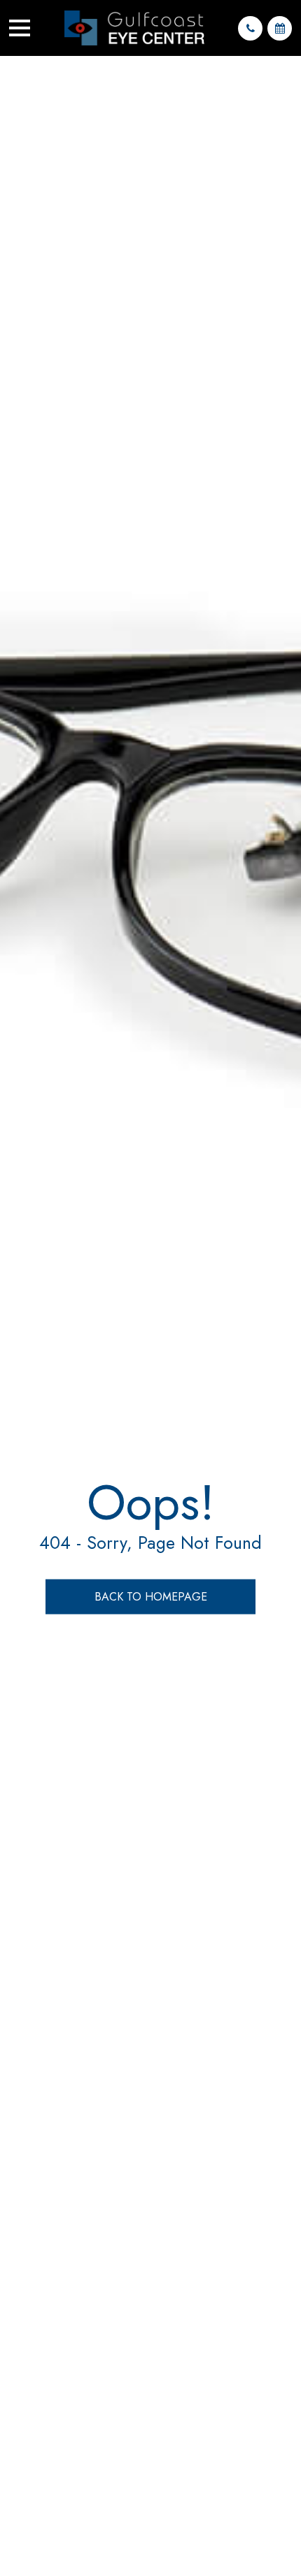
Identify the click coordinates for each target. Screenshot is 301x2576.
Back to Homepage (151, 1597)
